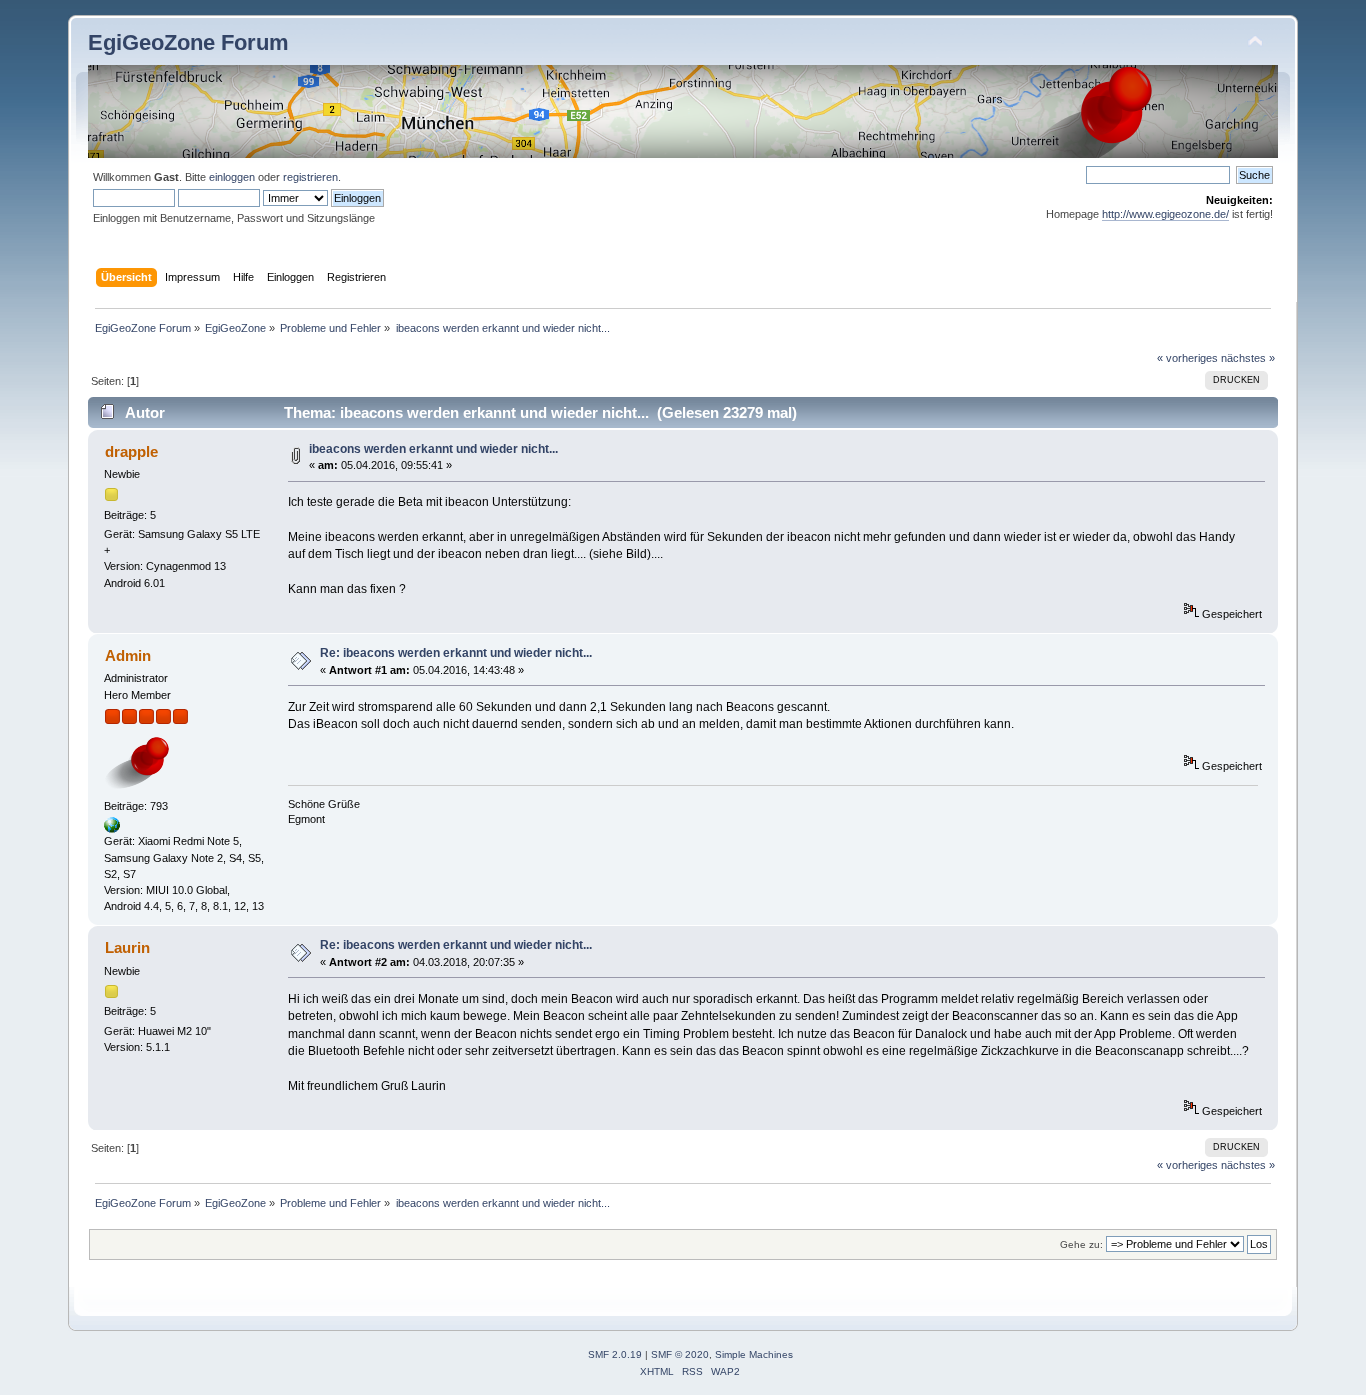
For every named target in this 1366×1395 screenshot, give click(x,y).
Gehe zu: (1081, 1244)
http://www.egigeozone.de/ (1165, 214)
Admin (128, 655)
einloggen (232, 177)
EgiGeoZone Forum (188, 42)
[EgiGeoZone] (112, 829)
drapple (131, 451)
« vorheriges (1187, 358)
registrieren (310, 177)
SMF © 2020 (680, 1354)
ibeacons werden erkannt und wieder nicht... (433, 449)
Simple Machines (754, 1354)
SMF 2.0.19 (615, 1354)
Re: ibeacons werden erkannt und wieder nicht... (456, 653)
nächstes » (1248, 358)
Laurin (127, 947)
